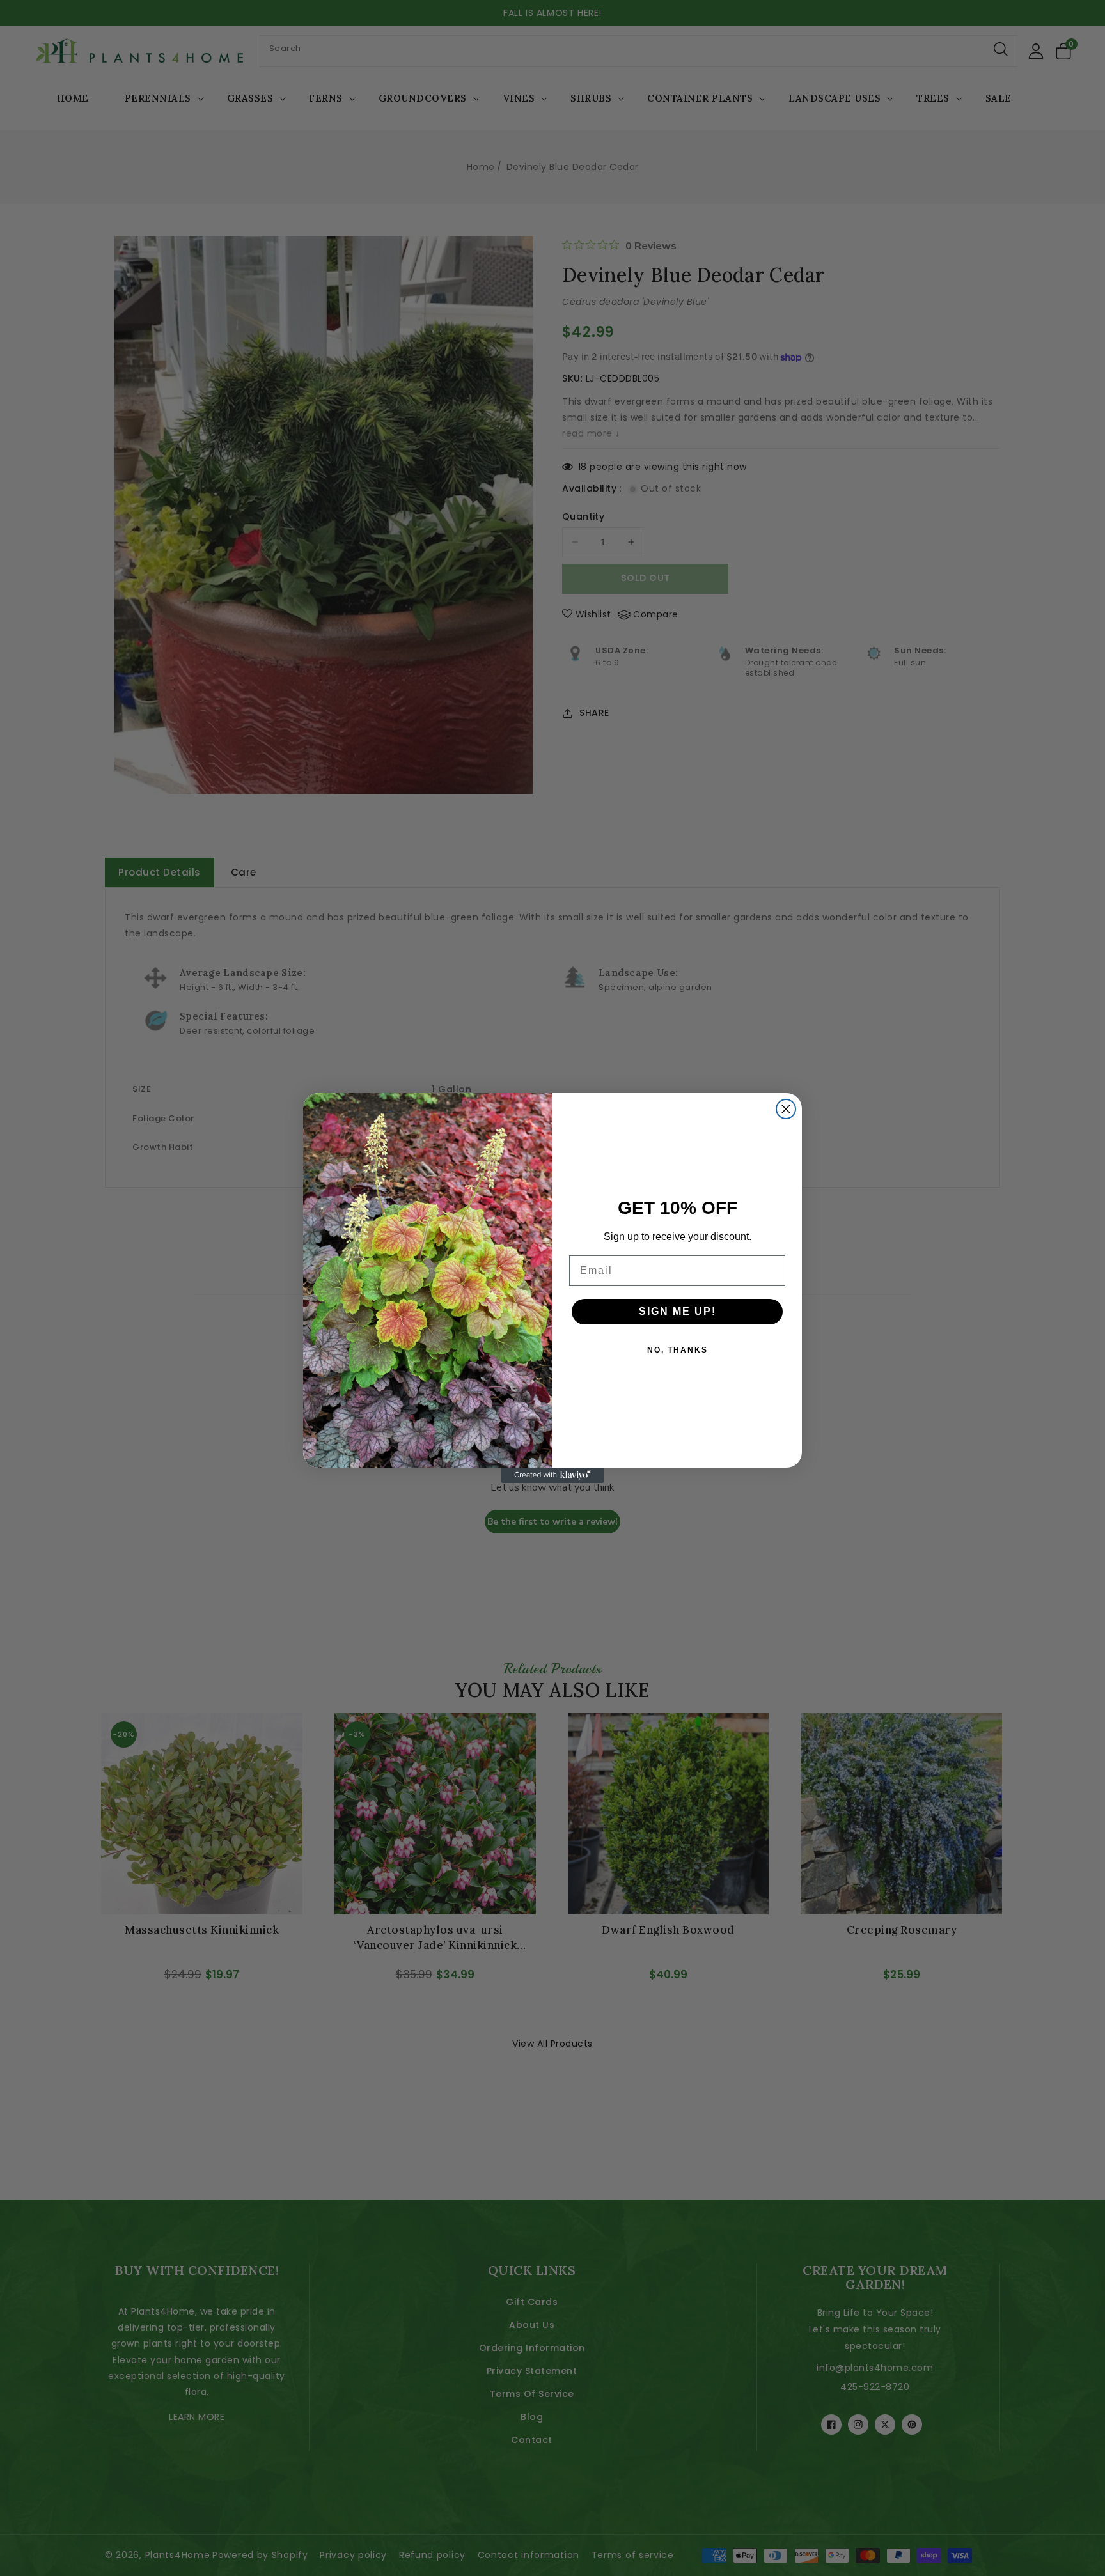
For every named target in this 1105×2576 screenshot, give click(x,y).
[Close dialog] (786, 1109)
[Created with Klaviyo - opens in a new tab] (552, 1475)
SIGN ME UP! (678, 1311)
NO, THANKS (678, 1350)
